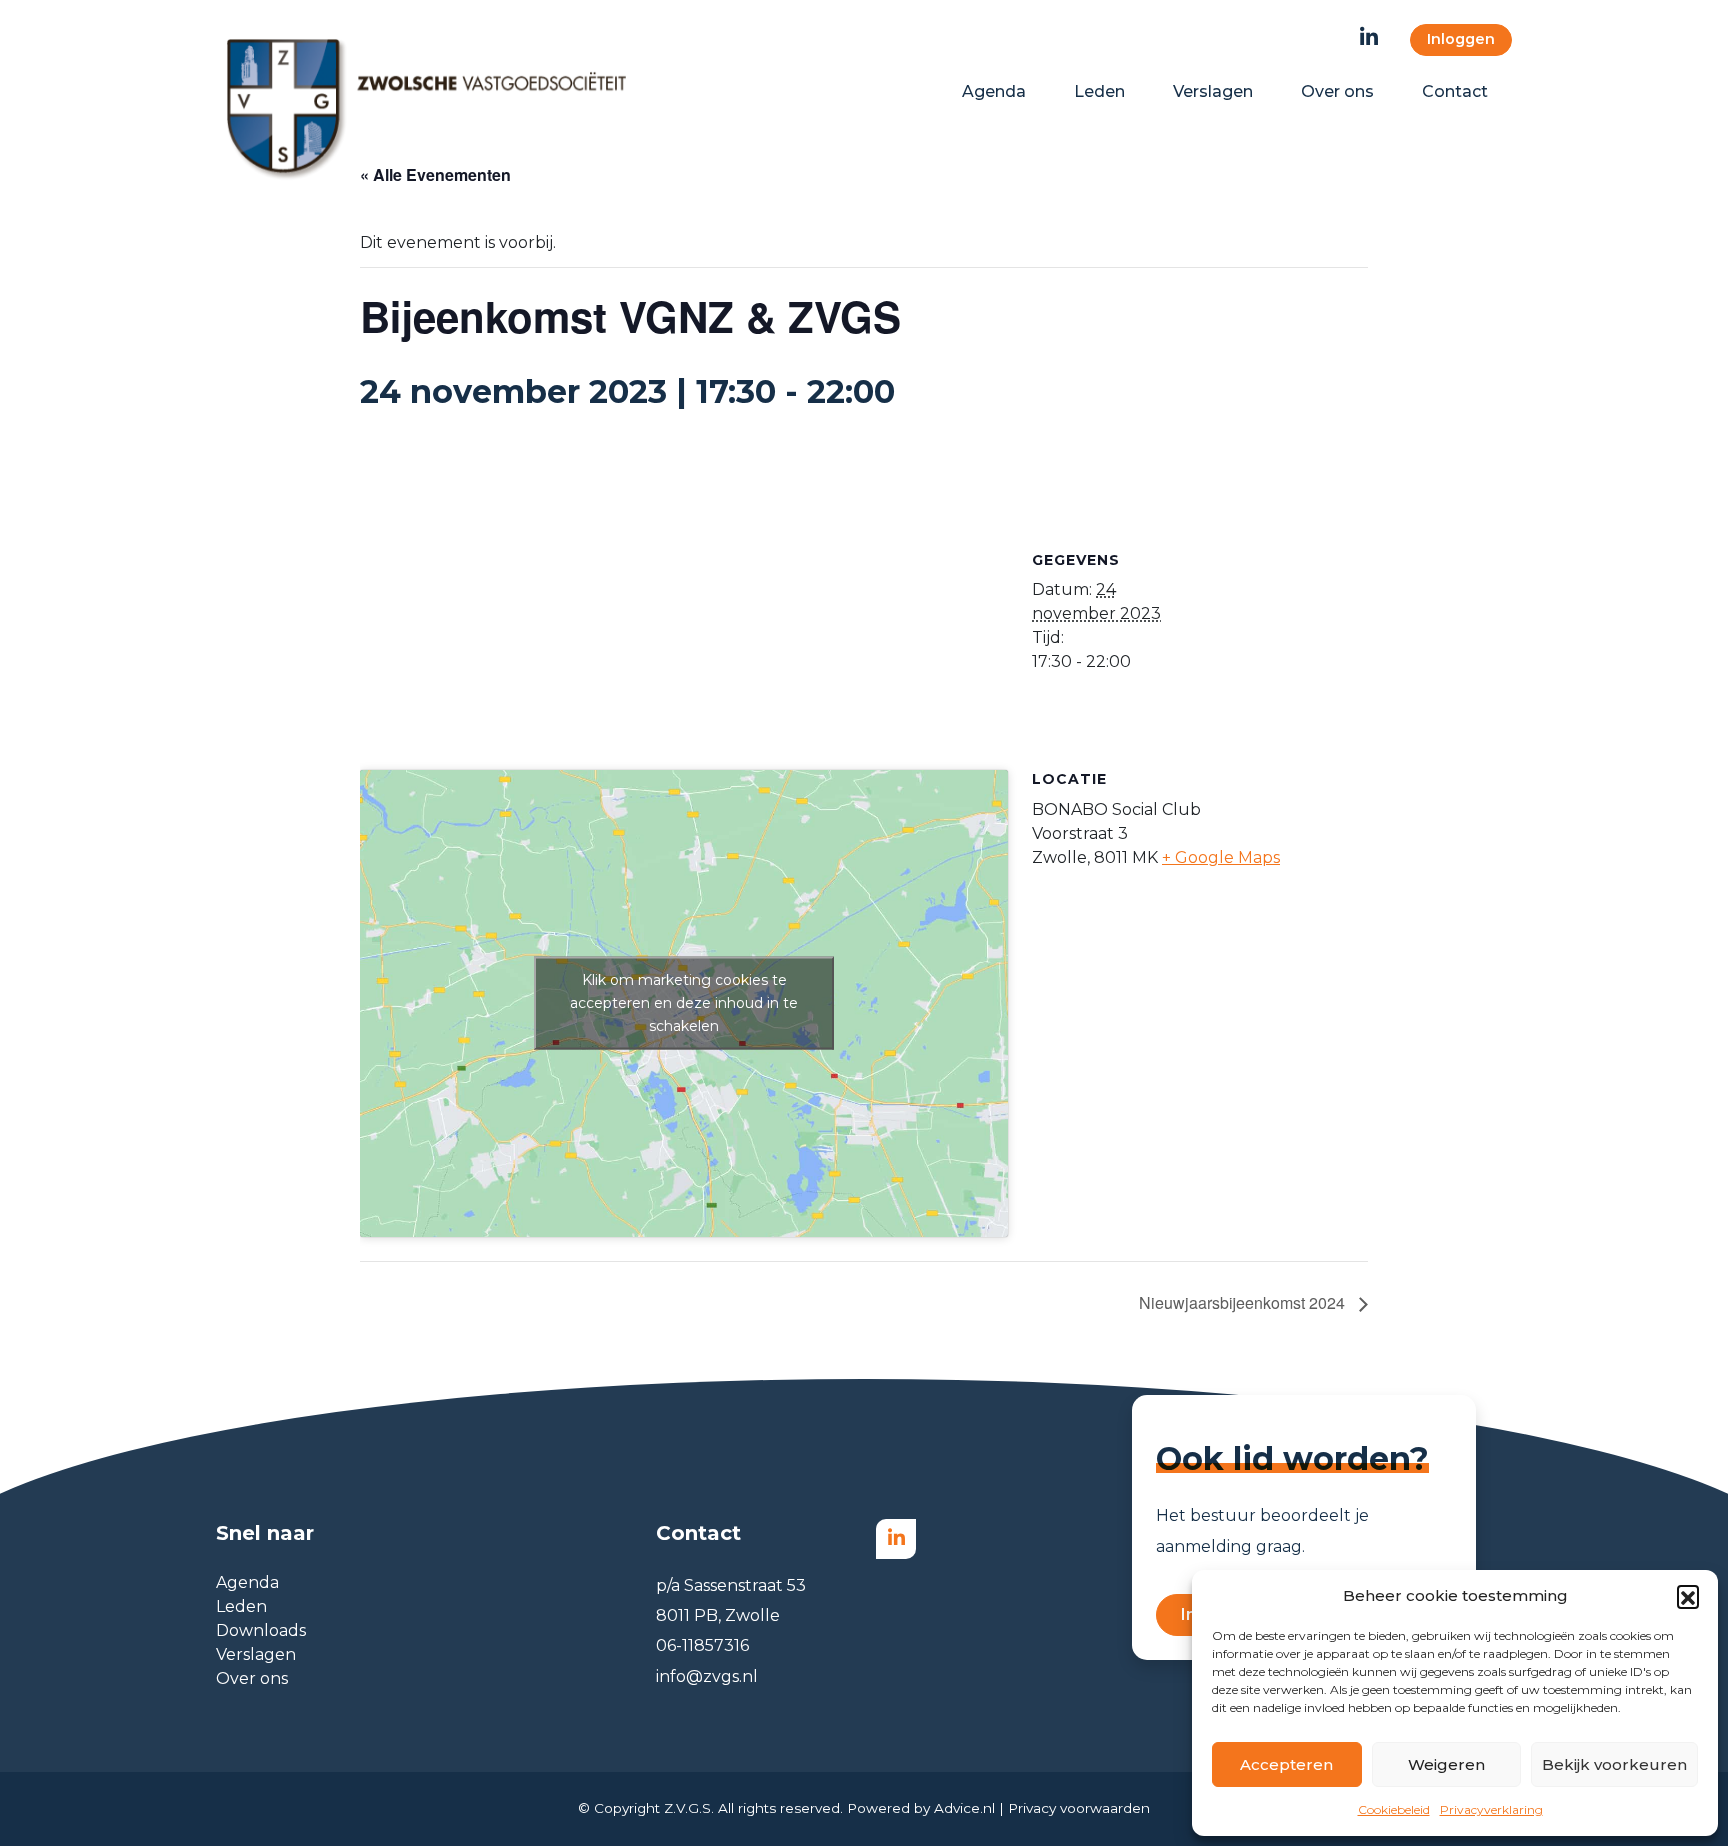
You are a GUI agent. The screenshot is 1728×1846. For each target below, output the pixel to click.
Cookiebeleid (1394, 1809)
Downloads (261, 1630)
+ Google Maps (1221, 857)
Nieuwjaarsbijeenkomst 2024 (1244, 1302)
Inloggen (1461, 39)
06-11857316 (702, 1645)
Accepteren (1286, 1764)
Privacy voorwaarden (1079, 1808)
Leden (241, 1606)
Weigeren (1446, 1764)
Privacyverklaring (1491, 1809)
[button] (1688, 1596)
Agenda (247, 1582)
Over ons (252, 1678)
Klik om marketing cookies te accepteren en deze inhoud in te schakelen (684, 1003)
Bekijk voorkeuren (1614, 1764)
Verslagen (256, 1654)
